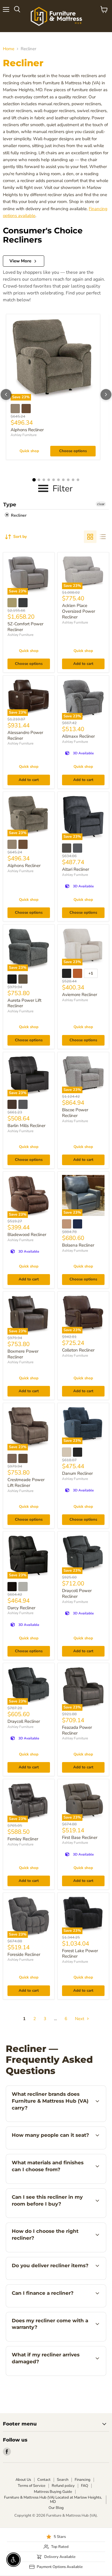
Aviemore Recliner (80, 995)
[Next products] (106, 394)
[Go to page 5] (54, 480)
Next (80, 2019)
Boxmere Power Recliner (23, 1354)
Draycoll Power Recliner (77, 1593)
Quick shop (29, 451)
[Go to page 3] (44, 480)
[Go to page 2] (39, 480)
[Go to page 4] (49, 480)
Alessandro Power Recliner (25, 735)
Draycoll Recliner (24, 1721)
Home (9, 49)
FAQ (85, 2486)
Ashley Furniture (24, 435)
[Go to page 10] (78, 480)
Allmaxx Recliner (78, 736)
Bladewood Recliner (27, 1235)
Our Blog (56, 2508)
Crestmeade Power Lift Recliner (26, 1483)
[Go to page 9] (73, 480)
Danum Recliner (77, 1473)
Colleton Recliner (78, 1350)
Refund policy (63, 2486)
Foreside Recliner (24, 1954)
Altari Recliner (76, 869)
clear (101, 504)
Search (63, 2480)
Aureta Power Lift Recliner (24, 1003)
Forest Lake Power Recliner (80, 1954)
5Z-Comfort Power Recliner (25, 627)
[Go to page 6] (58, 480)
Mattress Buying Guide (53, 2492)
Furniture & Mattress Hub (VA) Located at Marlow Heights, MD (53, 2500)
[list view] (103, 537)
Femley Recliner (23, 1839)
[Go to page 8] (68, 480)
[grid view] (90, 537)
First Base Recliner (80, 1837)
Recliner (18, 515)
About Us (23, 2480)
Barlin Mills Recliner (26, 1126)
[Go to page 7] (63, 480)
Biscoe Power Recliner (75, 1113)
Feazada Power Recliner (77, 1730)
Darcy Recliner (21, 1608)
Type (10, 505)
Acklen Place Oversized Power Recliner (79, 611)
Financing (83, 2480)
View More (20, 261)
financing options (52, 2306)
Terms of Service (32, 2486)
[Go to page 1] (34, 480)
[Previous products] (6, 394)
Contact (44, 2480)
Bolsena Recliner (78, 1245)
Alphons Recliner (27, 430)
